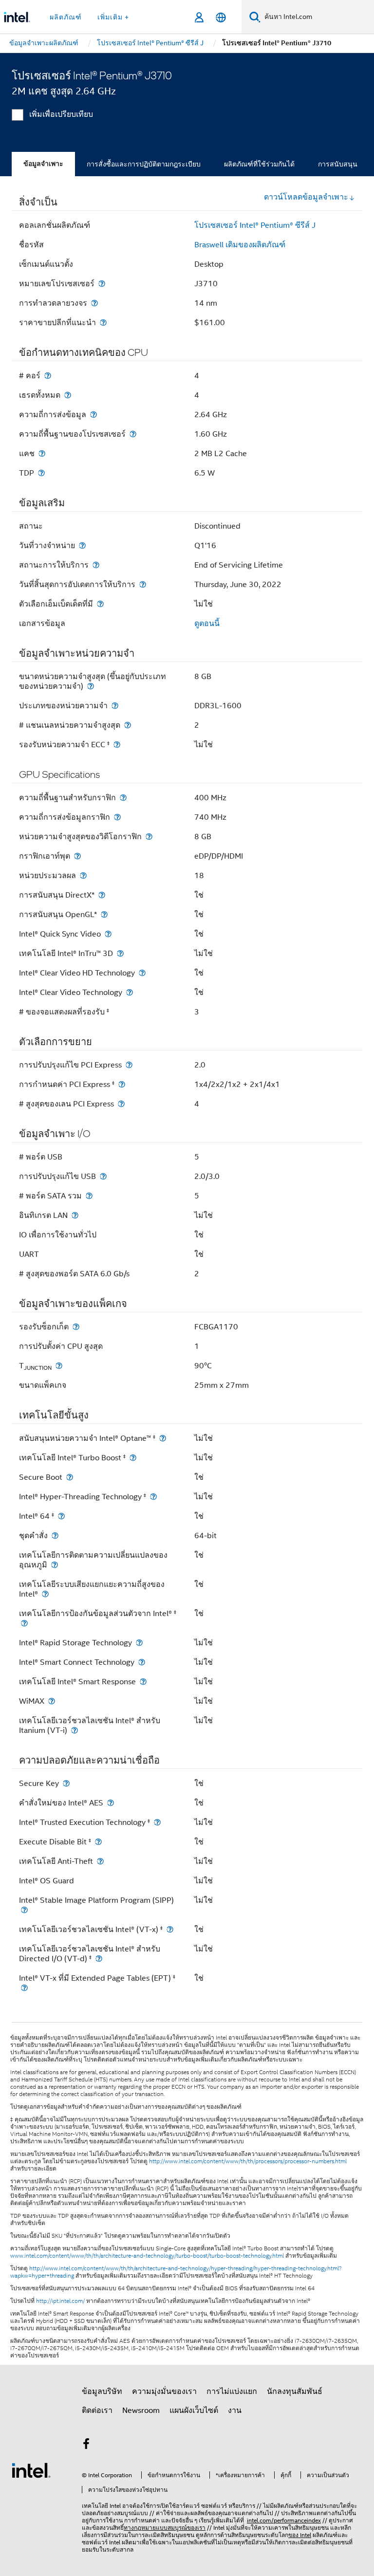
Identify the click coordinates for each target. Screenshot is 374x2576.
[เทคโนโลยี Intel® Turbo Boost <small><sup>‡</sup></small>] (133, 1458)
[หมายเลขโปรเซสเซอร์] (102, 284)
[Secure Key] (66, 1783)
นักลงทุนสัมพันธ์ (295, 2392)
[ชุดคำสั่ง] (55, 1536)
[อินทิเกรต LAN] (75, 1215)
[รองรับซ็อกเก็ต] (76, 1327)
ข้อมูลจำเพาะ (43, 164)
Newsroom (141, 2410)
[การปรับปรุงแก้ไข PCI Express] (129, 1065)
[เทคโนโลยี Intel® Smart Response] (143, 1682)
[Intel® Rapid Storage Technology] (139, 1643)
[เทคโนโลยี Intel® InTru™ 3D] (120, 953)
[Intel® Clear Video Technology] (130, 992)
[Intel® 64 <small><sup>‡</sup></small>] (61, 1516)
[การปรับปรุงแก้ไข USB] (103, 1176)
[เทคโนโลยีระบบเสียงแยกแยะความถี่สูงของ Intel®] (45, 1594)
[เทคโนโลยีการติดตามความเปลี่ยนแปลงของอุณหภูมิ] (55, 1565)
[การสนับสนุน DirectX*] (102, 895)
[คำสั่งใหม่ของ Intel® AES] (111, 1803)
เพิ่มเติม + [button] (113, 17)
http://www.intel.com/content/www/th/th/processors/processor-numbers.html (248, 2161)
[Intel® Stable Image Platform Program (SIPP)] (24, 1910)
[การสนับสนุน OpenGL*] (104, 914)
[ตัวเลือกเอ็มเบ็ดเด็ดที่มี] (100, 604)
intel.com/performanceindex (284, 2520)
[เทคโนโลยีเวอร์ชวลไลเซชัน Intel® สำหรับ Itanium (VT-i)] (75, 1730)
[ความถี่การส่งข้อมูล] (93, 414)
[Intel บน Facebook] (86, 2446)
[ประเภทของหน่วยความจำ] (115, 706)
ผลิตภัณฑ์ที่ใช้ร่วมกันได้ (259, 164)
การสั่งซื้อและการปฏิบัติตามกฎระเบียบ (144, 164)
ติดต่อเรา (97, 2410)
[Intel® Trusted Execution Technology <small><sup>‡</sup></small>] (157, 1822)
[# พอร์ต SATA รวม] (89, 1196)
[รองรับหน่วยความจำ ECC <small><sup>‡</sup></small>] (117, 745)
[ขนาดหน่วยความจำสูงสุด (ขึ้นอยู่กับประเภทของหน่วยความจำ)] (91, 686)
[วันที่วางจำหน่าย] (82, 545)
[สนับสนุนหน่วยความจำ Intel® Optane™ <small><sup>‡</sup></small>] (163, 1438)
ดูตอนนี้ (207, 624)
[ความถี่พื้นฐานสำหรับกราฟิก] (123, 798)
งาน (235, 2410)
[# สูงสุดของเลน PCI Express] (121, 1104)
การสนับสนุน (338, 164)
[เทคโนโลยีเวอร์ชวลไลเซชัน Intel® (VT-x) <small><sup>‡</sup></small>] (170, 1929)
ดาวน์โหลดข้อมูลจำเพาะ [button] (306, 197)
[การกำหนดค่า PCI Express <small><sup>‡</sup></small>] (122, 1084)
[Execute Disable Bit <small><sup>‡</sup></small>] (98, 1842)
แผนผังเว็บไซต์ (194, 2410)
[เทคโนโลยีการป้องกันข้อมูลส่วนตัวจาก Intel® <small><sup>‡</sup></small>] (24, 1623)
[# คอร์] (48, 376)
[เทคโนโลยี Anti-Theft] (100, 1861)
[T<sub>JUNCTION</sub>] (59, 1366)
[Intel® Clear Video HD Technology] (142, 973)
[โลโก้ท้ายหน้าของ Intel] (31, 2470)
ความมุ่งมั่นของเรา (164, 2392)
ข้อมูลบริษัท (102, 2392)
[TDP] (41, 473)
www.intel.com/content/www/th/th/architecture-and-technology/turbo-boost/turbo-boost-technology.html (147, 2256)
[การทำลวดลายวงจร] (94, 303)
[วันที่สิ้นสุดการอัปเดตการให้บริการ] (143, 584)
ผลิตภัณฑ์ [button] (66, 17)
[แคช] (42, 453)
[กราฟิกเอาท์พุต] (77, 856)
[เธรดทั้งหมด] (68, 395)
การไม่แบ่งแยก (232, 2392)
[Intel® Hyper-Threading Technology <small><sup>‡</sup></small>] (153, 1497)
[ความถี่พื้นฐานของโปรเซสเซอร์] (133, 434)
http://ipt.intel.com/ (60, 2301)
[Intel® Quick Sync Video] (108, 934)
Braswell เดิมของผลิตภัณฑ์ (240, 245)
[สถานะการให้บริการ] (96, 565)
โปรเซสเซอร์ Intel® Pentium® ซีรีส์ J (255, 225)
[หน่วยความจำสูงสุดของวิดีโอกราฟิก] (149, 837)
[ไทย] (221, 17)
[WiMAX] (52, 1701)
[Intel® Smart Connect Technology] (142, 1662)
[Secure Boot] (70, 1477)
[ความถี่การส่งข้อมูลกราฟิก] (117, 817)
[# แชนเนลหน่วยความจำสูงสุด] (128, 725)
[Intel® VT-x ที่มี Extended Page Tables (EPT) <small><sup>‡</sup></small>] (24, 1988)
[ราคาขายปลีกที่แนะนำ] (103, 322)
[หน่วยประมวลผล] (83, 875)
